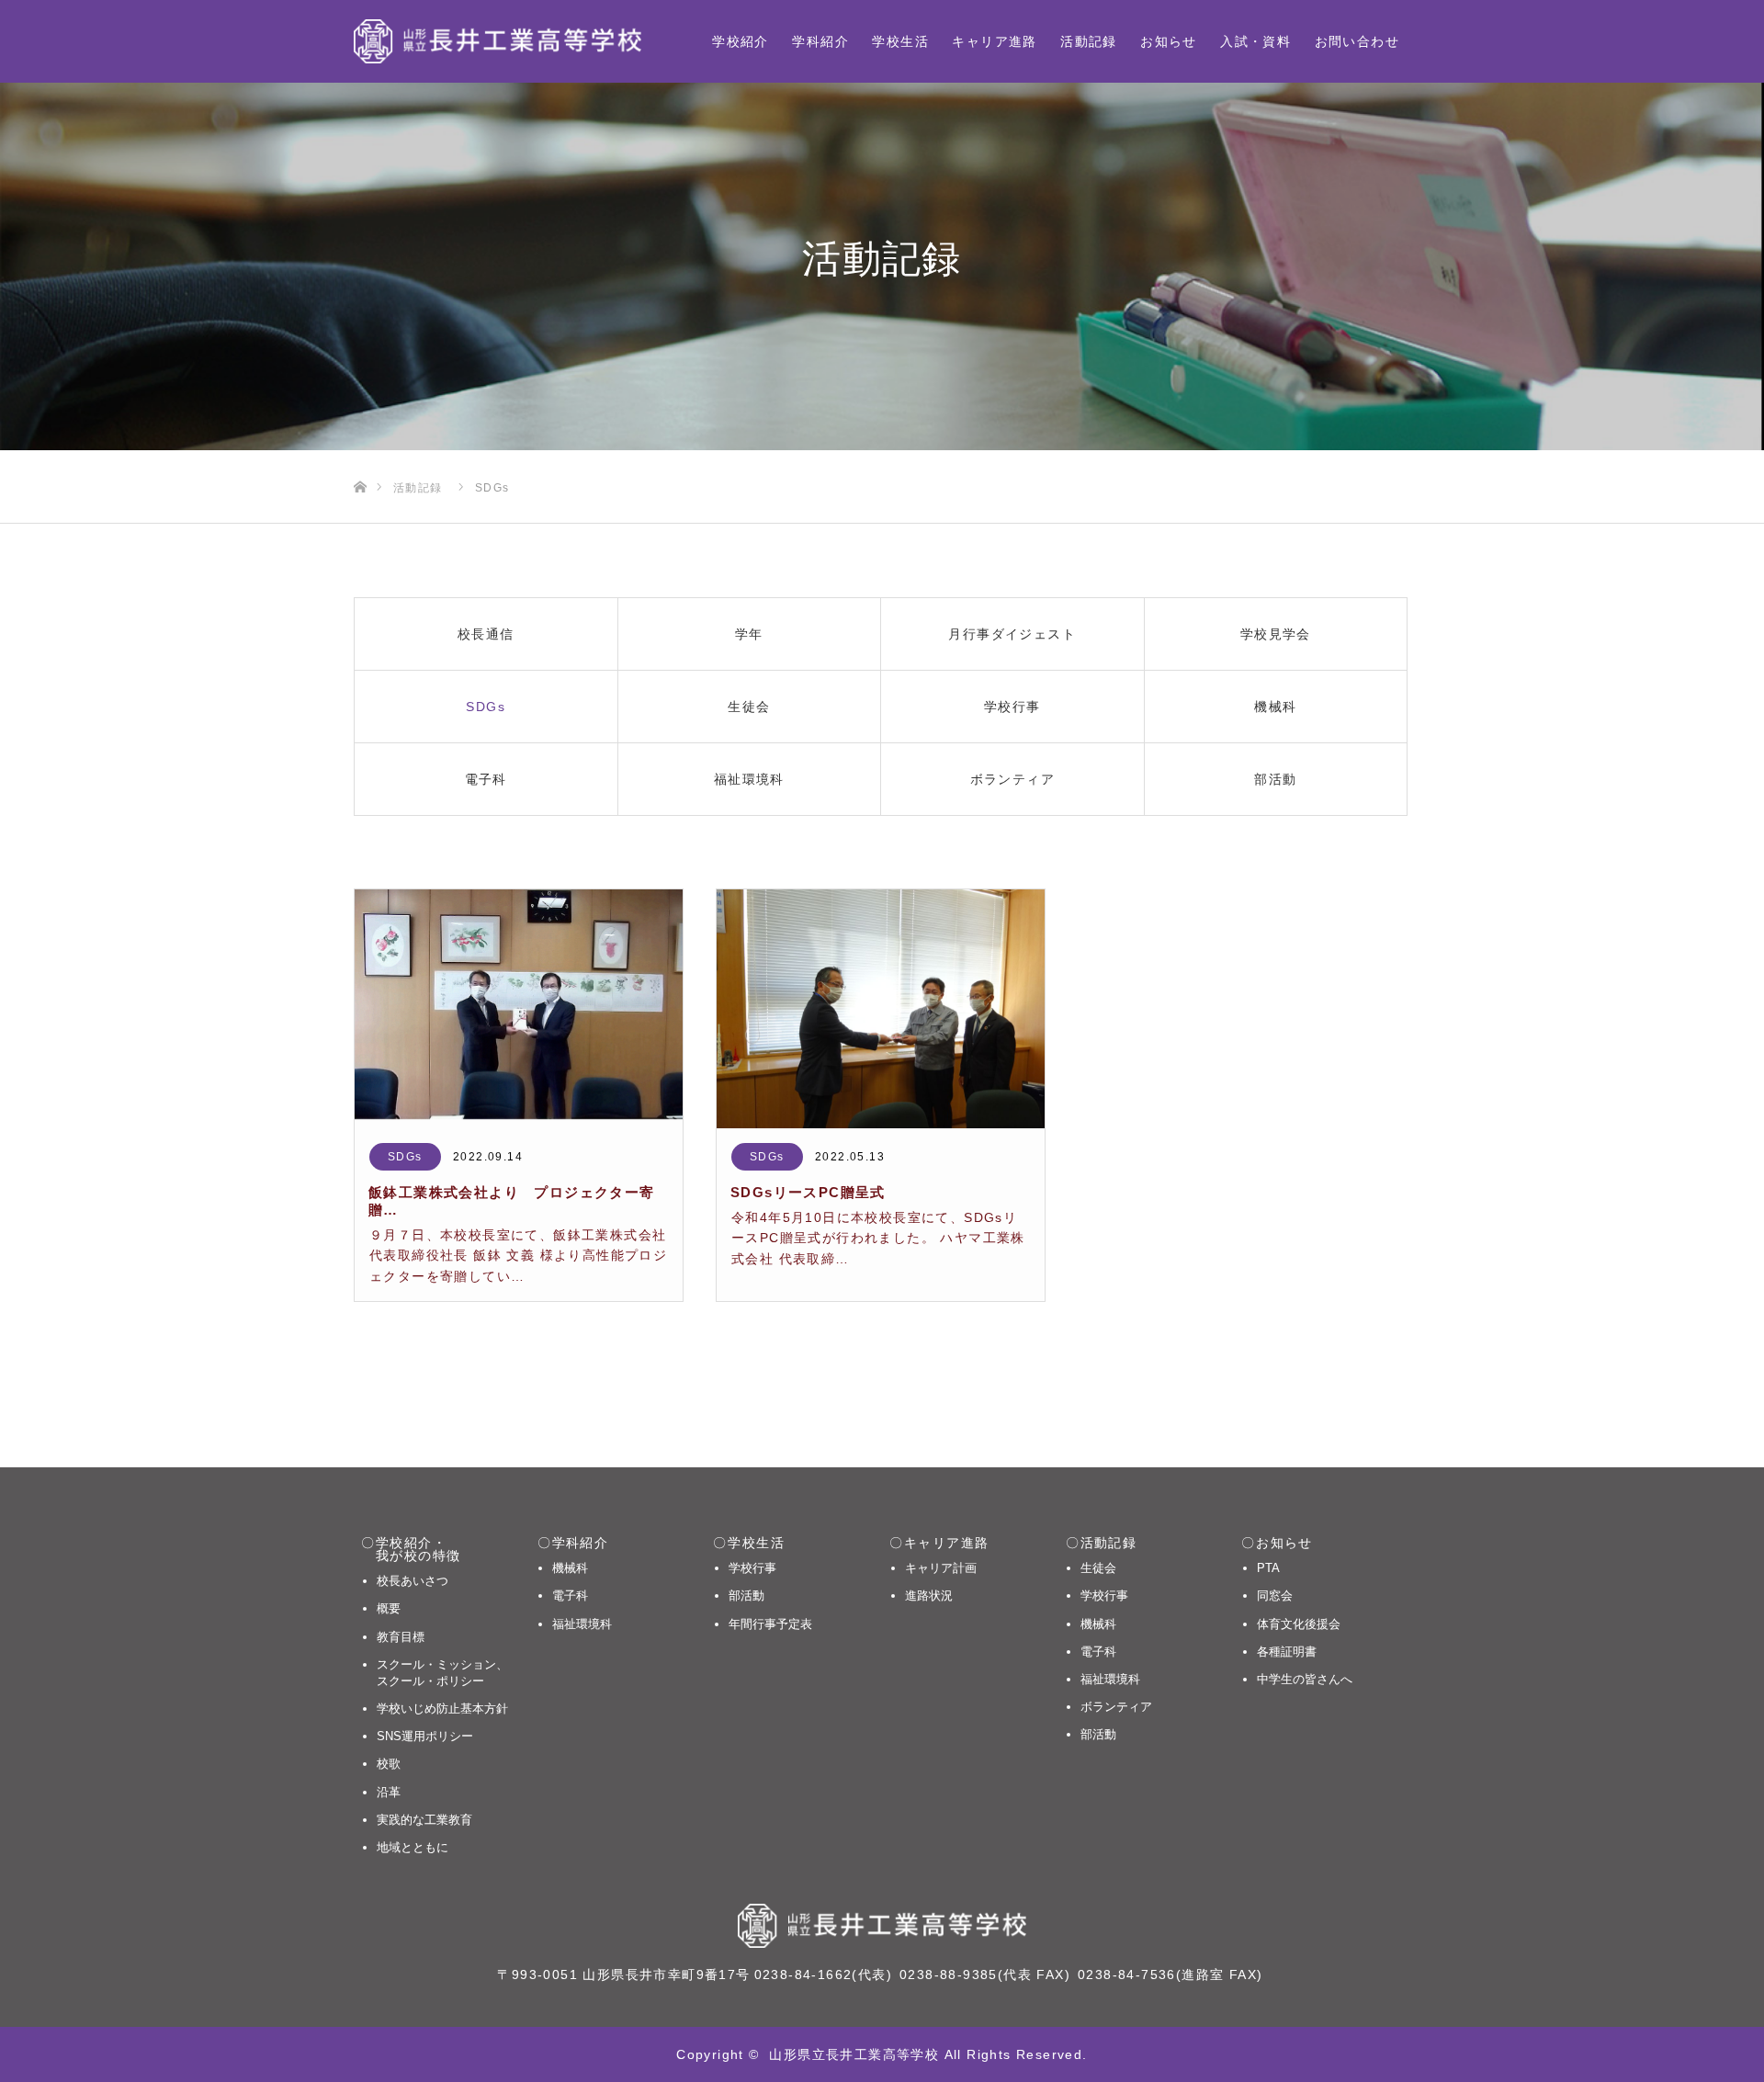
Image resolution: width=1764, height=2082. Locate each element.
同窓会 (1275, 1595)
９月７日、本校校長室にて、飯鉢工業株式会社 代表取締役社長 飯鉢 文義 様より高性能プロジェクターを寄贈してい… (518, 1256)
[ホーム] (360, 457)
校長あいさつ (413, 1581)
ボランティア (1116, 1707)
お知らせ (1169, 41)
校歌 (389, 1764)
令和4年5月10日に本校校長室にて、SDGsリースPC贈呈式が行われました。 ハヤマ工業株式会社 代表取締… (878, 1238)
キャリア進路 (994, 41)
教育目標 (401, 1637)
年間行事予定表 (770, 1624)
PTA (1268, 1568)
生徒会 (1098, 1568)
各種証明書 (1287, 1652)
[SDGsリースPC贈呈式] (881, 1009)
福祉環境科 (582, 1624)
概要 (389, 1608)
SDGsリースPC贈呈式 (808, 1192)
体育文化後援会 (1299, 1624)
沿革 (389, 1792)
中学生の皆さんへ (1305, 1679)
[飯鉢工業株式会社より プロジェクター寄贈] (519, 1009)
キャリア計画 (941, 1568)
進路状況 (929, 1595)
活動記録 (1089, 41)
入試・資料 (1255, 41)
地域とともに (413, 1847)
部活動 (746, 1595)
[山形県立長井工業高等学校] (498, 41)
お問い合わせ (1357, 41)
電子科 (570, 1595)
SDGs (405, 1157)
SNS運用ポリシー (425, 1736)
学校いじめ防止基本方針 (442, 1709)
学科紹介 (820, 41)
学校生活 (900, 41)
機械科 (570, 1568)
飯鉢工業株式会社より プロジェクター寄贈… (512, 1201)
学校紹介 (741, 41)
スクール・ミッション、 (442, 1673)
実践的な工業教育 (424, 1820)
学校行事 (752, 1568)
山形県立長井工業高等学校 (854, 2054)
